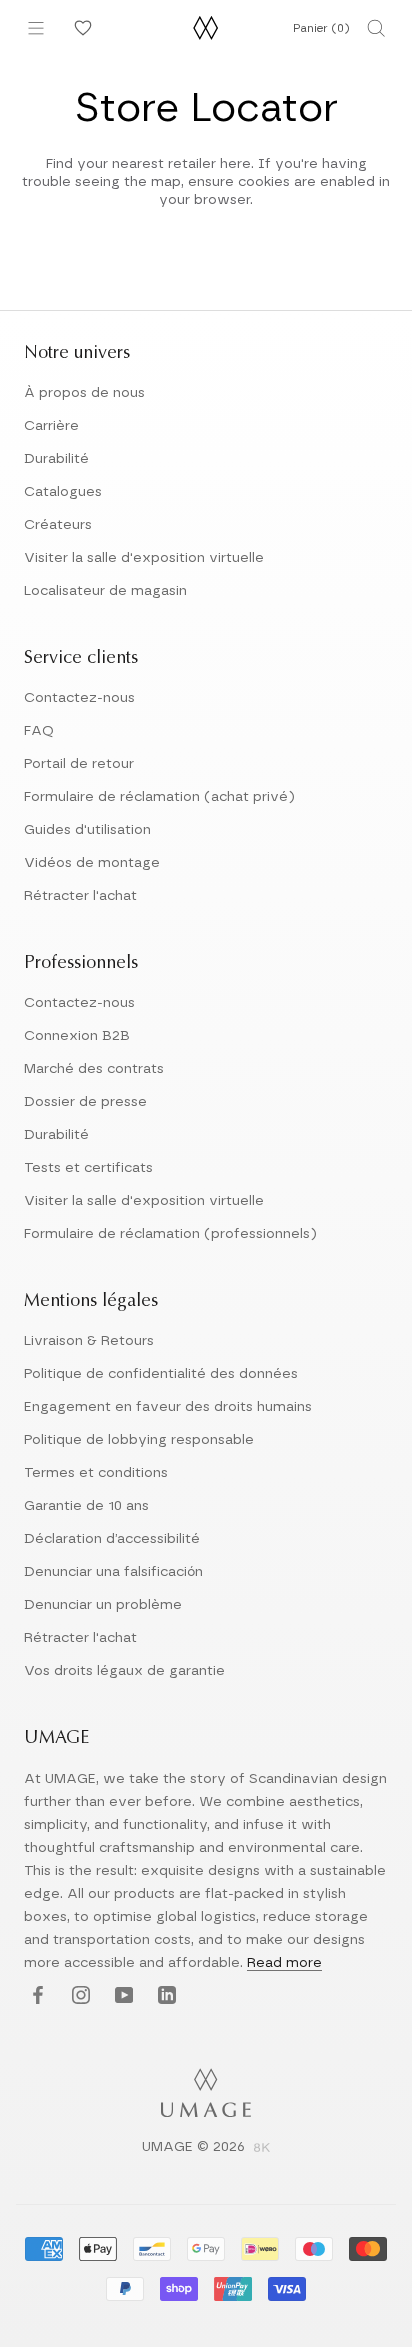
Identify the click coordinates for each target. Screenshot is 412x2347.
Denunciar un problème (103, 1605)
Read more (284, 1963)
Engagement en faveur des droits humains (168, 1407)
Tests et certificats (88, 1168)
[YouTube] (121, 1995)
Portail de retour (79, 764)
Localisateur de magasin (105, 591)
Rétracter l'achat (80, 896)
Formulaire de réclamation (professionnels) (170, 1234)
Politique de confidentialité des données (161, 1374)
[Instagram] (78, 1995)
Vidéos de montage (92, 863)
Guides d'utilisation (87, 830)
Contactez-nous (79, 698)
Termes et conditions (96, 1473)
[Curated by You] (80, 28)
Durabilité (56, 459)
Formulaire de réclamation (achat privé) (159, 797)
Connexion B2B (77, 1036)
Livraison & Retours (89, 1341)
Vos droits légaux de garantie (124, 1671)
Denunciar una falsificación (113, 1572)
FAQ (39, 731)
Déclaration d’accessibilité (112, 1539)
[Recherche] (376, 28)
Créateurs (58, 525)
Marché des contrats (94, 1069)
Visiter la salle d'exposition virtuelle (144, 558)
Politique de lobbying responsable (139, 1440)
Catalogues (63, 492)
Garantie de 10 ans (86, 1506)
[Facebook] (35, 1995)
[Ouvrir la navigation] (36, 28)
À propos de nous (84, 393)
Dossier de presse (85, 1102)
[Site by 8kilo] (262, 2149)
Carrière (51, 426)
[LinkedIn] (164, 1995)
